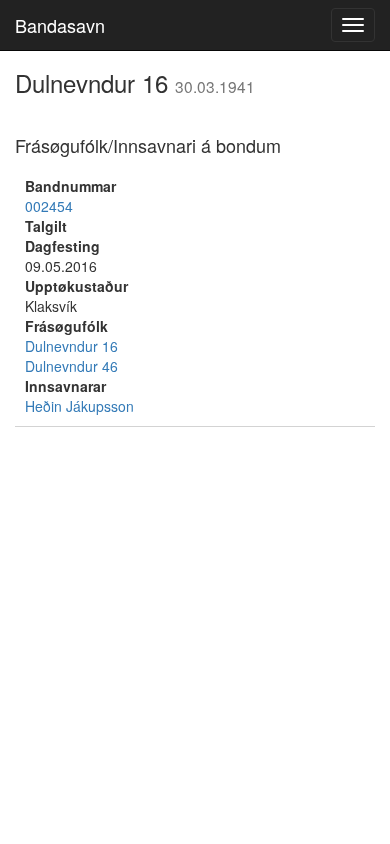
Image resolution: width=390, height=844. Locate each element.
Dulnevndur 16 (71, 346)
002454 (49, 206)
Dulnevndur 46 (71, 366)
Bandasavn (60, 25)
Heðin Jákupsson (79, 406)
